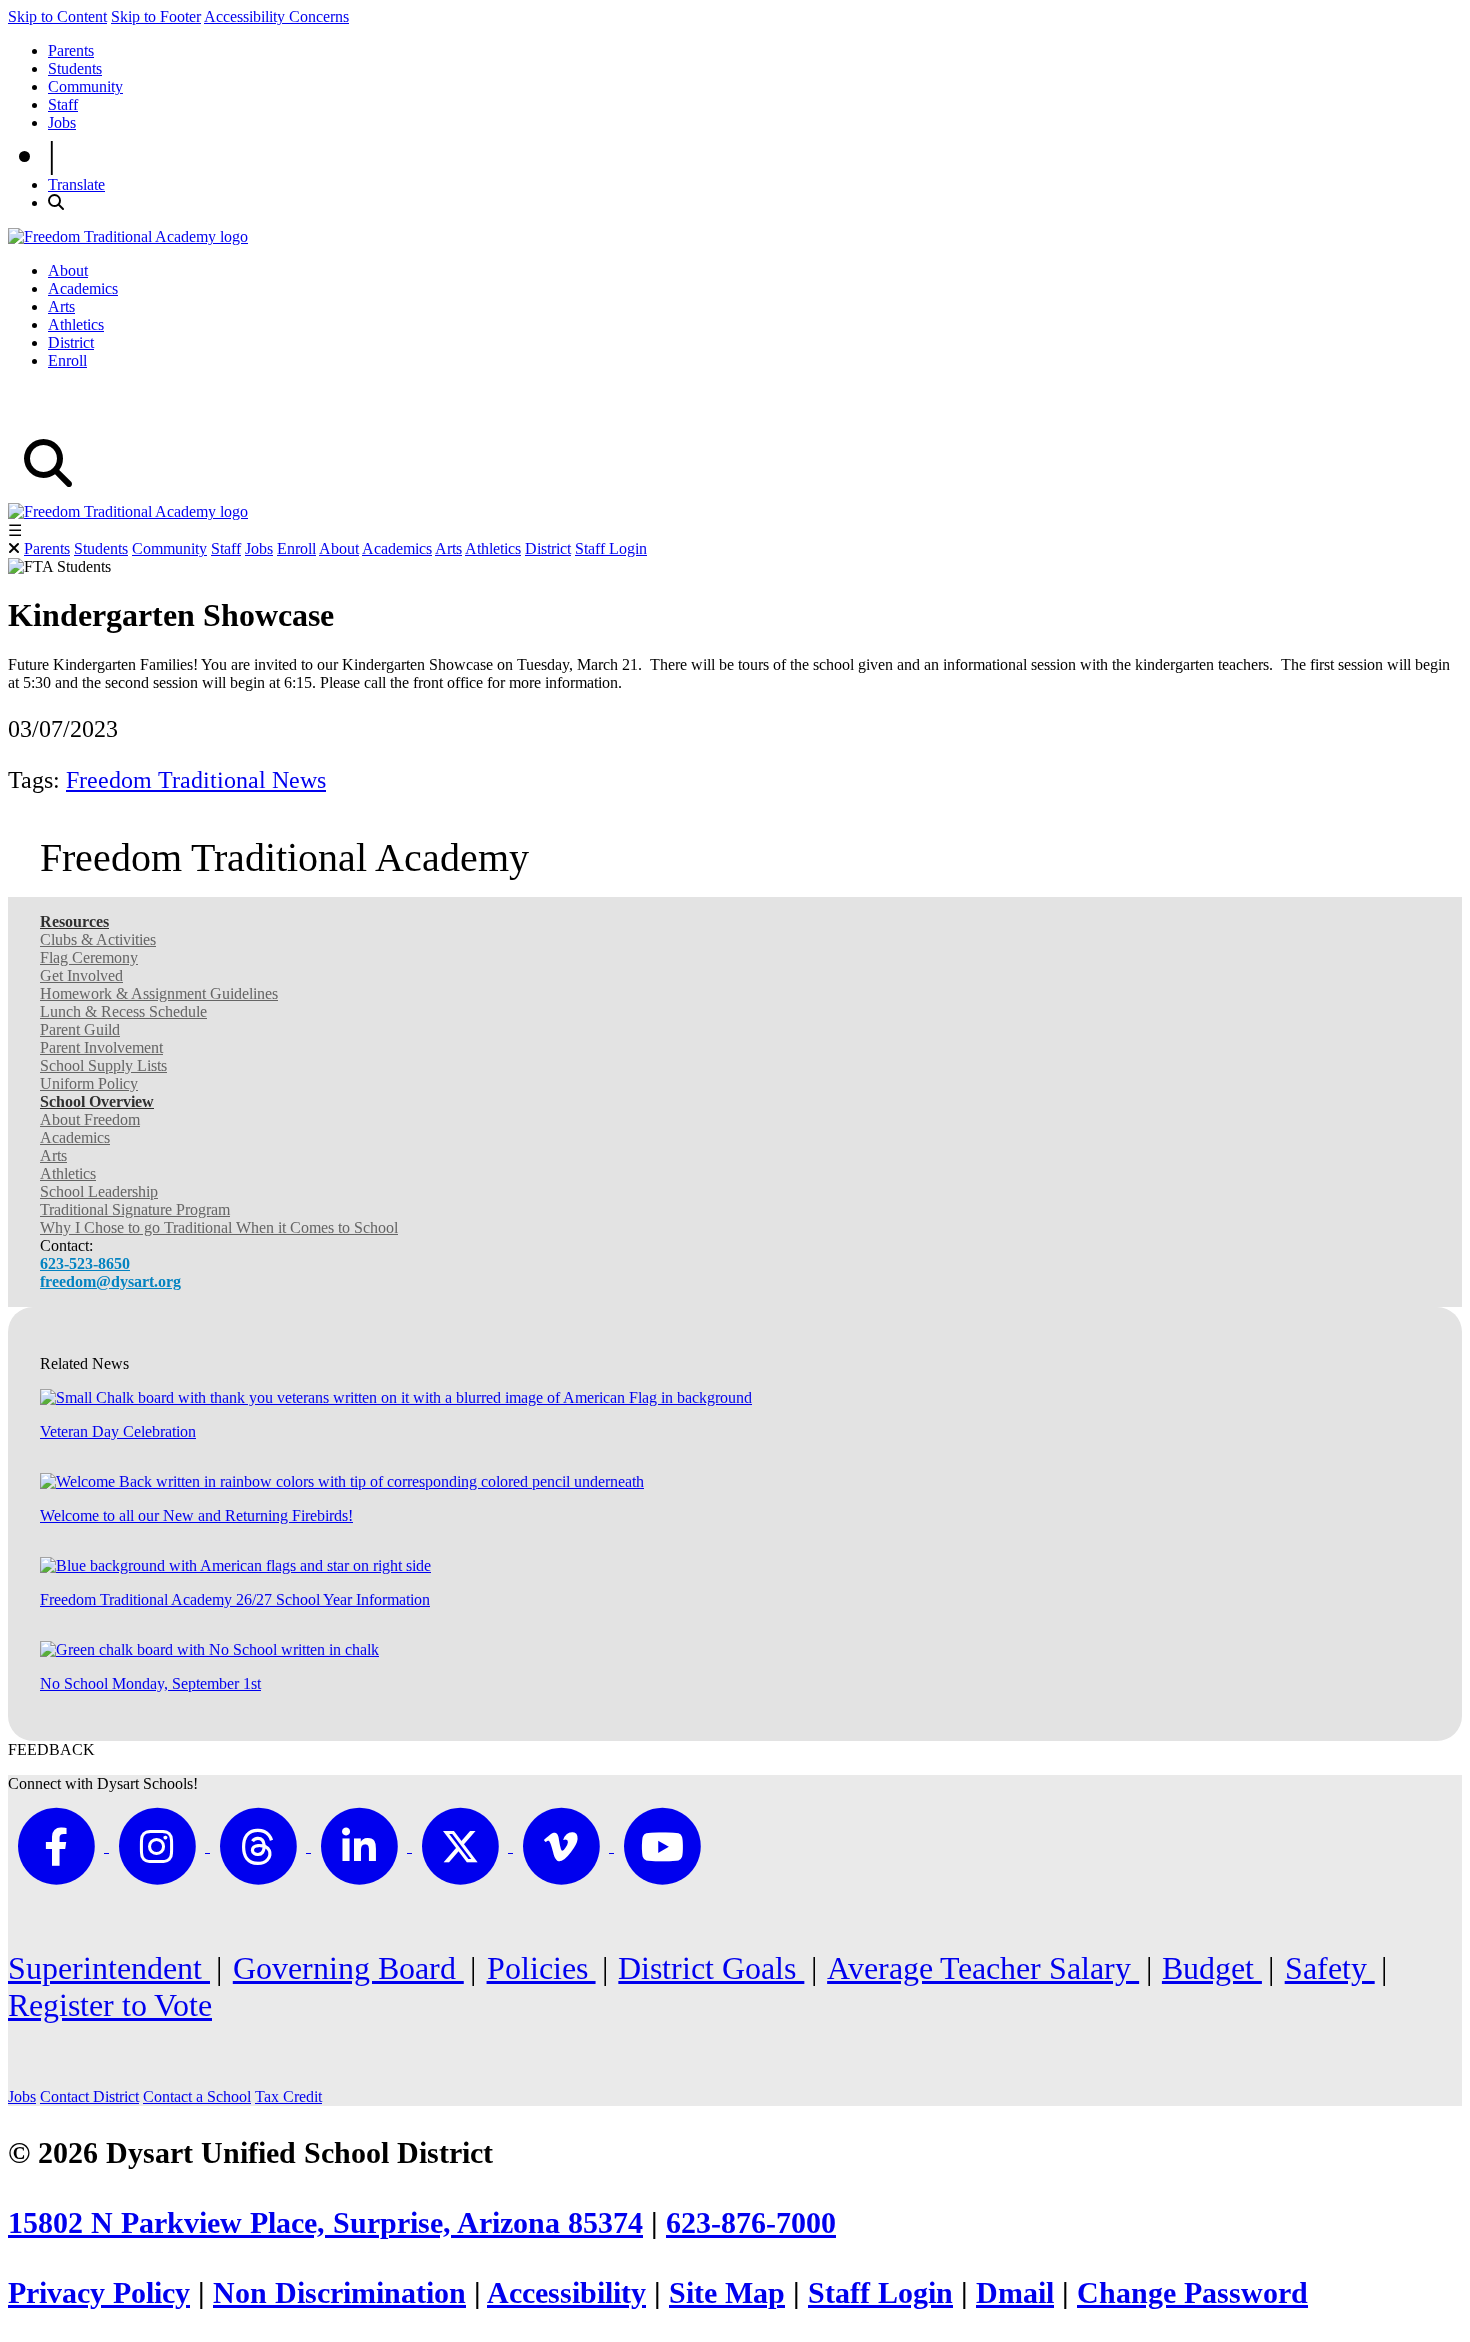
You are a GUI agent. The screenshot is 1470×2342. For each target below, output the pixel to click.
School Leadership (99, 1191)
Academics (83, 288)
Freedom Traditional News (196, 780)
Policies (541, 1968)
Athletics (76, 324)
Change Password (1192, 2293)
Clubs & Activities (98, 939)
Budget (1212, 1968)
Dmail (1015, 2293)
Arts (61, 306)
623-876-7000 (751, 2223)
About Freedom (90, 1119)
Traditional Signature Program (135, 1209)
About (68, 270)
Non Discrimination (339, 2293)
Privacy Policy (99, 2293)
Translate (76, 184)
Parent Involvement (101, 1047)
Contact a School (197, 2096)
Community (85, 86)
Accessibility (566, 2293)
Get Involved (81, 975)
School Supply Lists (103, 1065)
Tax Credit (288, 2096)
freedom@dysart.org (110, 1281)
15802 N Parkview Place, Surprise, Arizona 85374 (325, 2223)
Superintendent (109, 1968)
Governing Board (348, 1968)
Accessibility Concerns (276, 16)
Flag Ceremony (89, 957)
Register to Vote (110, 2005)
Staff (63, 104)
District (71, 342)
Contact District (89, 2096)
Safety (1330, 1968)
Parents (71, 50)
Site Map (727, 2293)
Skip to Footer (156, 16)
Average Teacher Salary (983, 1968)
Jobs (62, 122)
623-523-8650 (85, 1263)
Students (75, 68)
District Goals (711, 1968)
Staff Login (611, 548)
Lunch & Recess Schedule (123, 1011)
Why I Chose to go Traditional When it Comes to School (219, 1227)
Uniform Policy (89, 1083)
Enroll (67, 360)
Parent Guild (80, 1029)
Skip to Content (57, 16)
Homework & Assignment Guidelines (159, 993)
